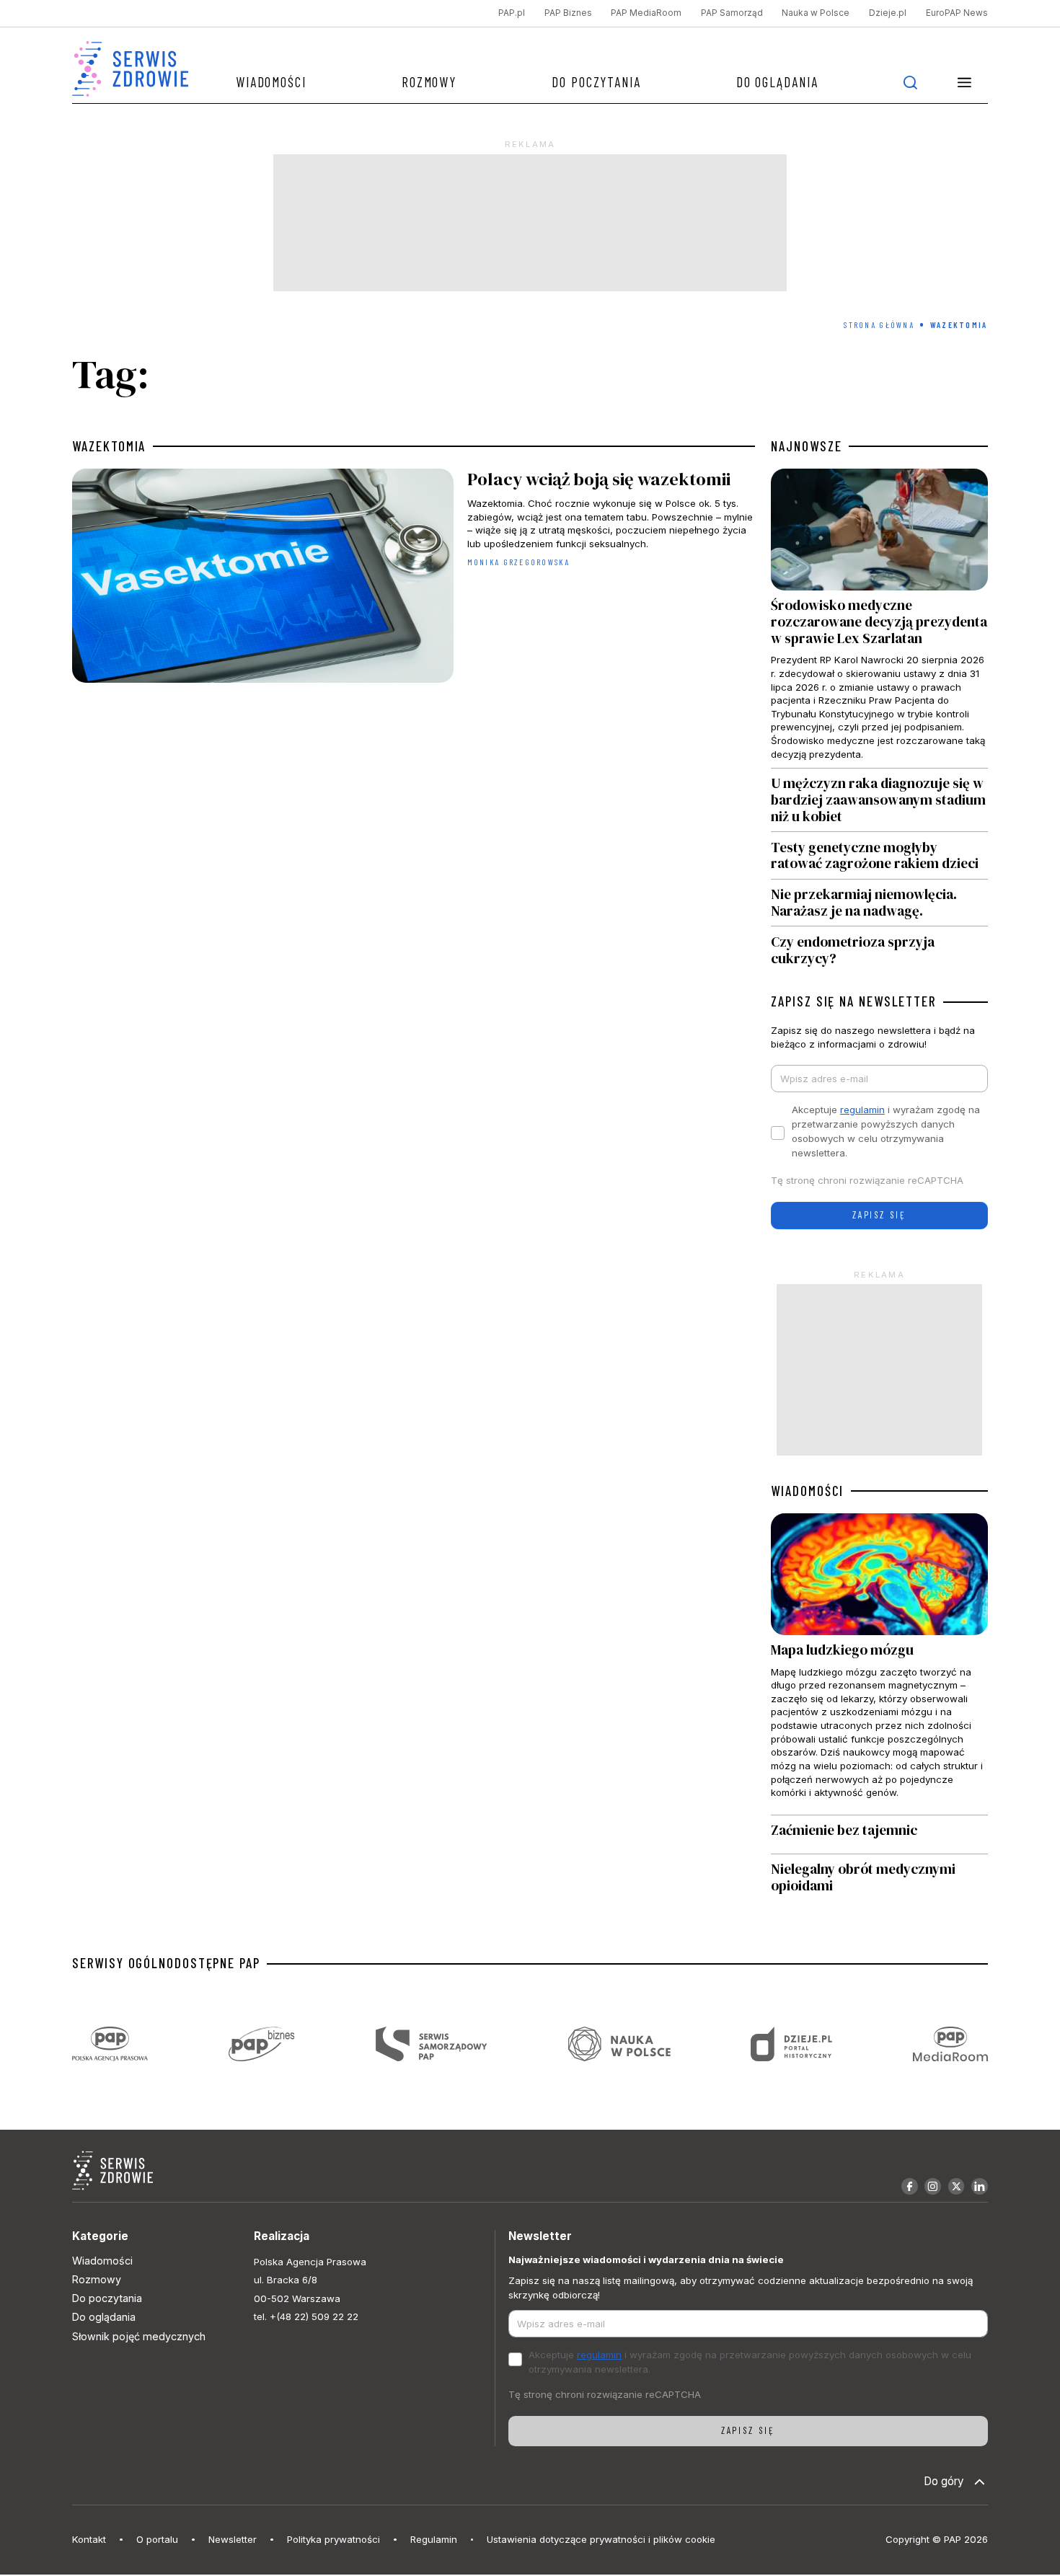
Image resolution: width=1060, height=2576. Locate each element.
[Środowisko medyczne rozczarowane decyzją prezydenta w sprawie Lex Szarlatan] (879, 618)
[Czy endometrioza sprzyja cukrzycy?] (879, 946)
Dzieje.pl (888, 13)
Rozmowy (429, 82)
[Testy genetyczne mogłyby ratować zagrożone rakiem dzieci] (879, 855)
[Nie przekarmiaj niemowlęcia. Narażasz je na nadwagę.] (879, 903)
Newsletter (233, 2539)
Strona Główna (879, 325)
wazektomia (109, 446)
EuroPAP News (957, 13)
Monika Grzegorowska (518, 562)
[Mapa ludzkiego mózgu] (879, 1664)
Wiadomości (271, 82)
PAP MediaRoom (646, 13)
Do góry (944, 2481)
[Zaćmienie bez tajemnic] (879, 1834)
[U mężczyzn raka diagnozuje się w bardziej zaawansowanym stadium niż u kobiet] (879, 800)
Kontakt (89, 2539)
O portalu (157, 2539)
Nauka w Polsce (816, 13)
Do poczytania (596, 82)
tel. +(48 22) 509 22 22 (306, 2316)
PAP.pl (512, 13)
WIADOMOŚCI (807, 1491)
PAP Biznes (568, 13)
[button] (965, 82)
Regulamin (434, 2539)
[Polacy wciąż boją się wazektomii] (413, 579)
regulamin (862, 1110)
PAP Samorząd (732, 13)
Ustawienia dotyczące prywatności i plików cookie (601, 2539)
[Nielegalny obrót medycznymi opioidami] (879, 1878)
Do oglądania (777, 82)
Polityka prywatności (334, 2539)
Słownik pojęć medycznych (139, 2336)
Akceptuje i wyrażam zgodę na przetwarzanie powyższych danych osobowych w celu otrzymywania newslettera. (886, 1131)
